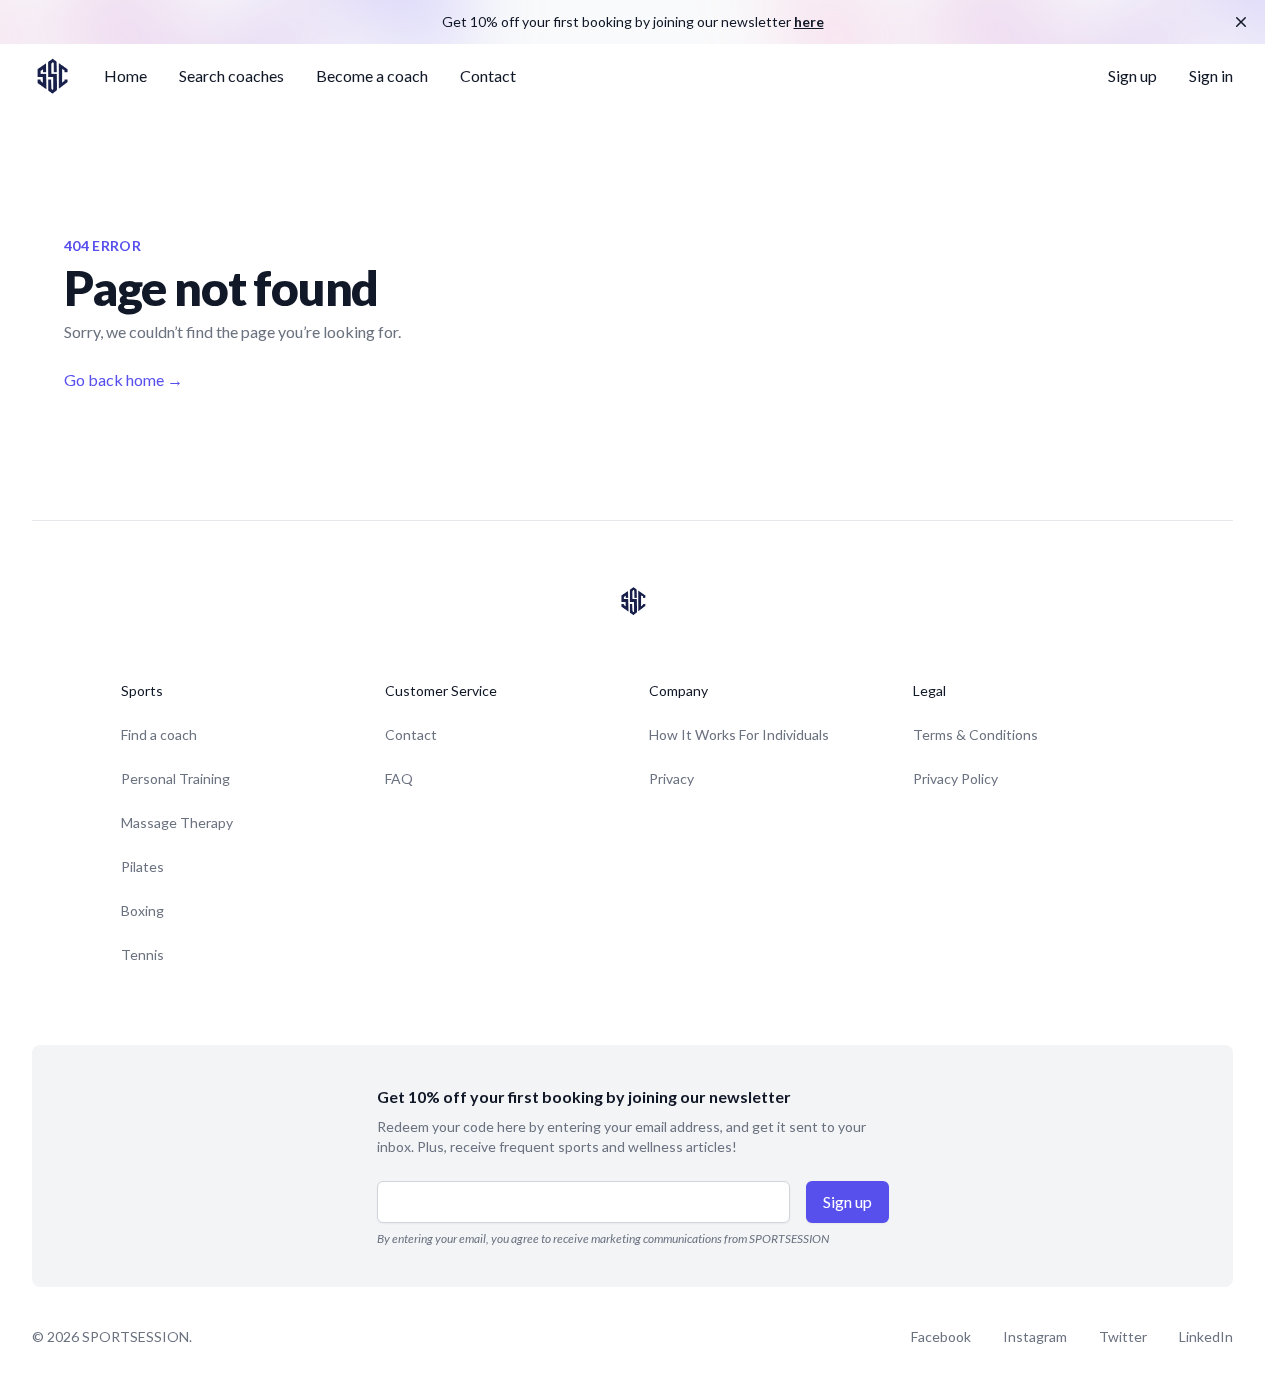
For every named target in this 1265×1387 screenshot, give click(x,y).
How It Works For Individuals (739, 734)
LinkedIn (1206, 1336)
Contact (488, 75)
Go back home (123, 379)
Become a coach (372, 75)
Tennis (142, 954)
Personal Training (175, 778)
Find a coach (159, 734)
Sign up (1132, 75)
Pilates (142, 866)
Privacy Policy (955, 778)
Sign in (1211, 75)
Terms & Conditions (975, 734)
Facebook (941, 1336)
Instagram (1035, 1336)
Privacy (671, 778)
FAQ (399, 778)
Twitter (1123, 1336)
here (809, 21)
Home (125, 75)
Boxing (142, 910)
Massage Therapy (177, 822)
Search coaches (231, 75)
